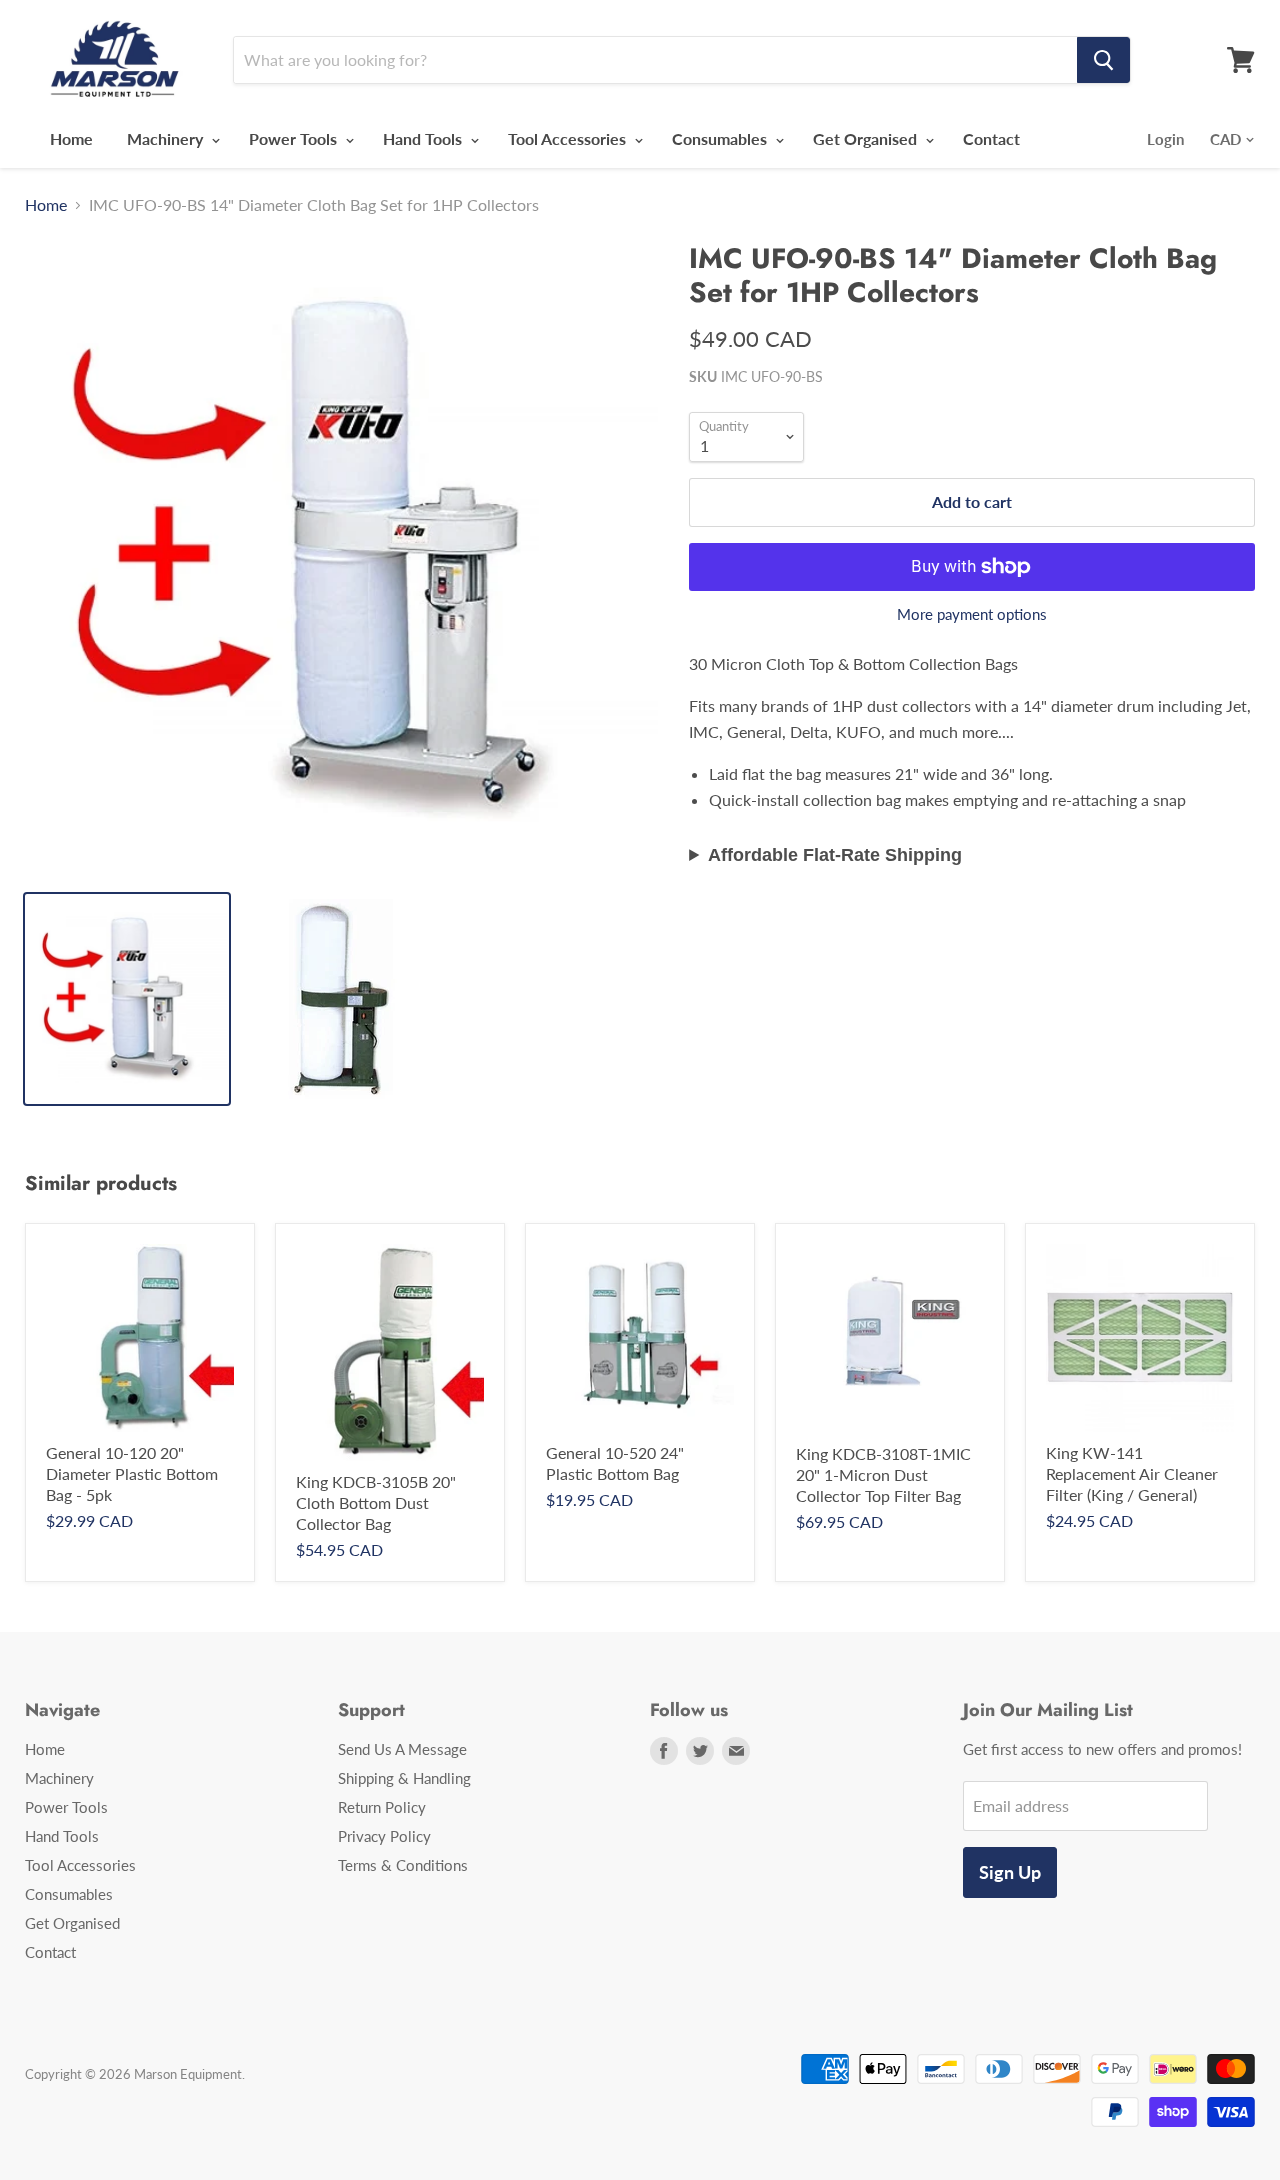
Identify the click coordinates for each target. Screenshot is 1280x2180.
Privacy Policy (384, 1836)
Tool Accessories (569, 138)
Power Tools (295, 138)
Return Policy (382, 1807)
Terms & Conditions (403, 1865)
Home (71, 138)
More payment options (972, 614)
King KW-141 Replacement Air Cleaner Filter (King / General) (1132, 1473)
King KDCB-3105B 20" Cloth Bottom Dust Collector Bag (376, 1502)
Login (1165, 139)
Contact (991, 138)
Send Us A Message (402, 1749)
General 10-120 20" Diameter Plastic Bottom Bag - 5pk (132, 1473)
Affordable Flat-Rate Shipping (835, 855)
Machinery (167, 138)
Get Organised (867, 138)
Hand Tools (424, 138)
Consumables (721, 138)
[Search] (1103, 60)
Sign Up (1010, 1872)
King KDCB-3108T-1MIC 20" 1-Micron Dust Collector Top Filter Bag (883, 1474)
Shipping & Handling (404, 1778)
